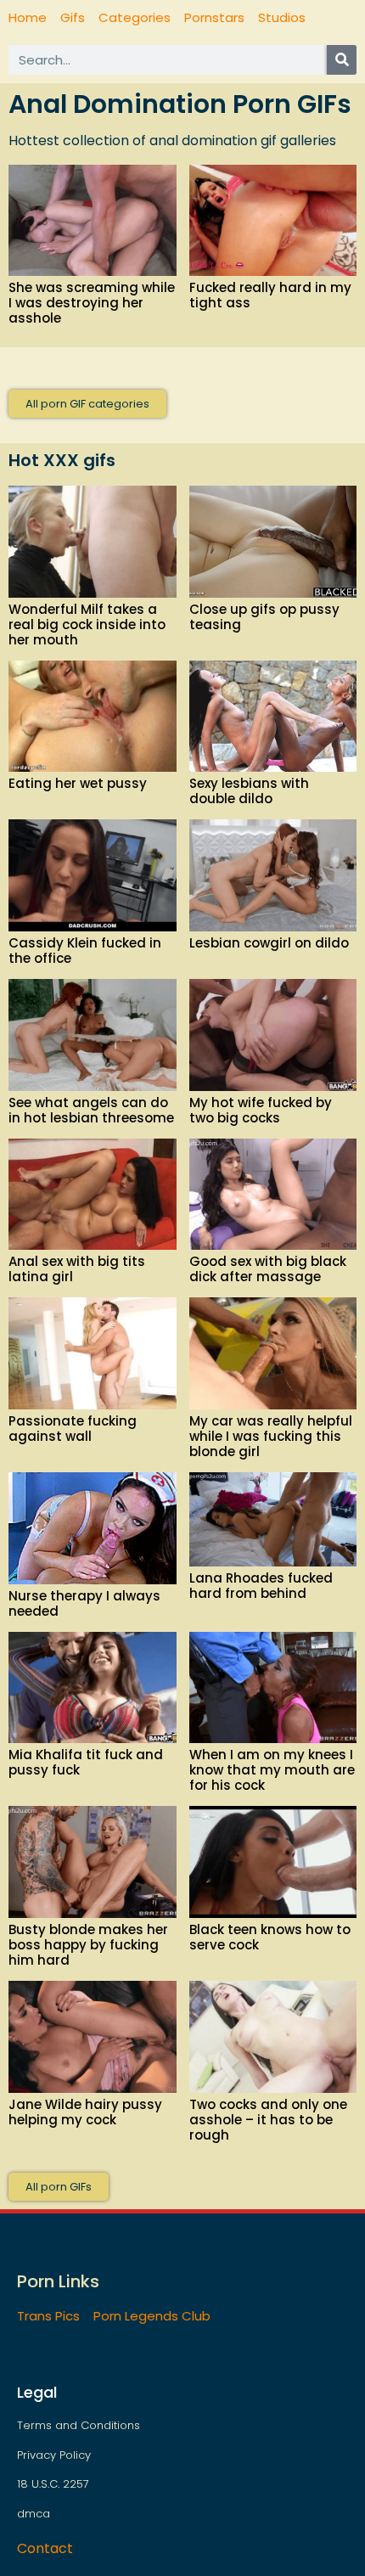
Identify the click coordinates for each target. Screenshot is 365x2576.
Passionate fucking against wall (73, 1429)
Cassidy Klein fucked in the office (85, 951)
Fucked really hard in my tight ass (270, 295)
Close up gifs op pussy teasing (264, 617)
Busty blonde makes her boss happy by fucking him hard (88, 1945)
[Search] (342, 60)
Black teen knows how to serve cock (270, 1937)
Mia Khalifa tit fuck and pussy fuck (86, 1762)
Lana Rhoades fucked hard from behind (261, 1586)
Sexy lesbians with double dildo (249, 791)
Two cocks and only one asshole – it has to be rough (268, 2120)
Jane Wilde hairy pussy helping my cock (85, 2112)
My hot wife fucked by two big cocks (261, 1110)
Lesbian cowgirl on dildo (269, 943)
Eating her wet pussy (78, 783)
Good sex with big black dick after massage (268, 1269)
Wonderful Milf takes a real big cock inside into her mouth (87, 624)
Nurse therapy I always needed (84, 1603)
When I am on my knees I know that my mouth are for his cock (272, 1770)
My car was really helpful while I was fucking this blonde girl (271, 1436)
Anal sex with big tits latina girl (77, 1269)
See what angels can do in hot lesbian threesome (91, 1110)
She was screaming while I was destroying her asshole (92, 303)
